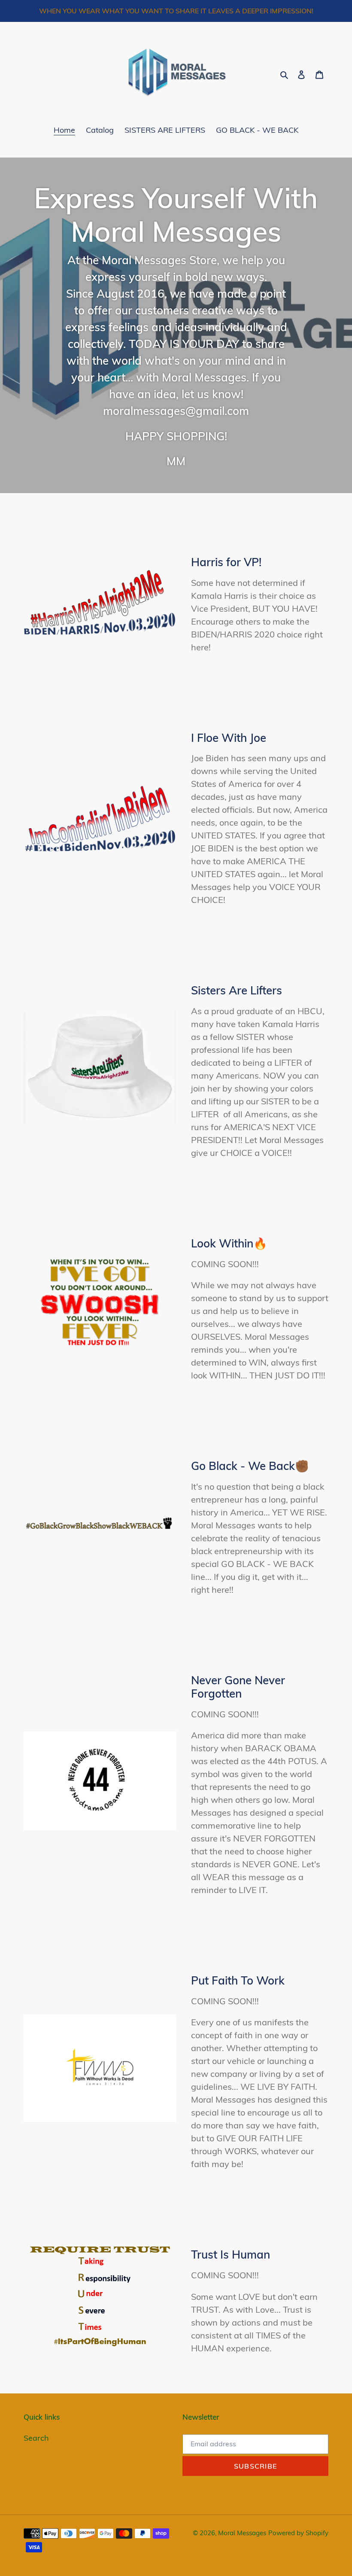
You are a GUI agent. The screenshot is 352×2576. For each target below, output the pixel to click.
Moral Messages (242, 2533)
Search (36, 2438)
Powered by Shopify (298, 2533)
